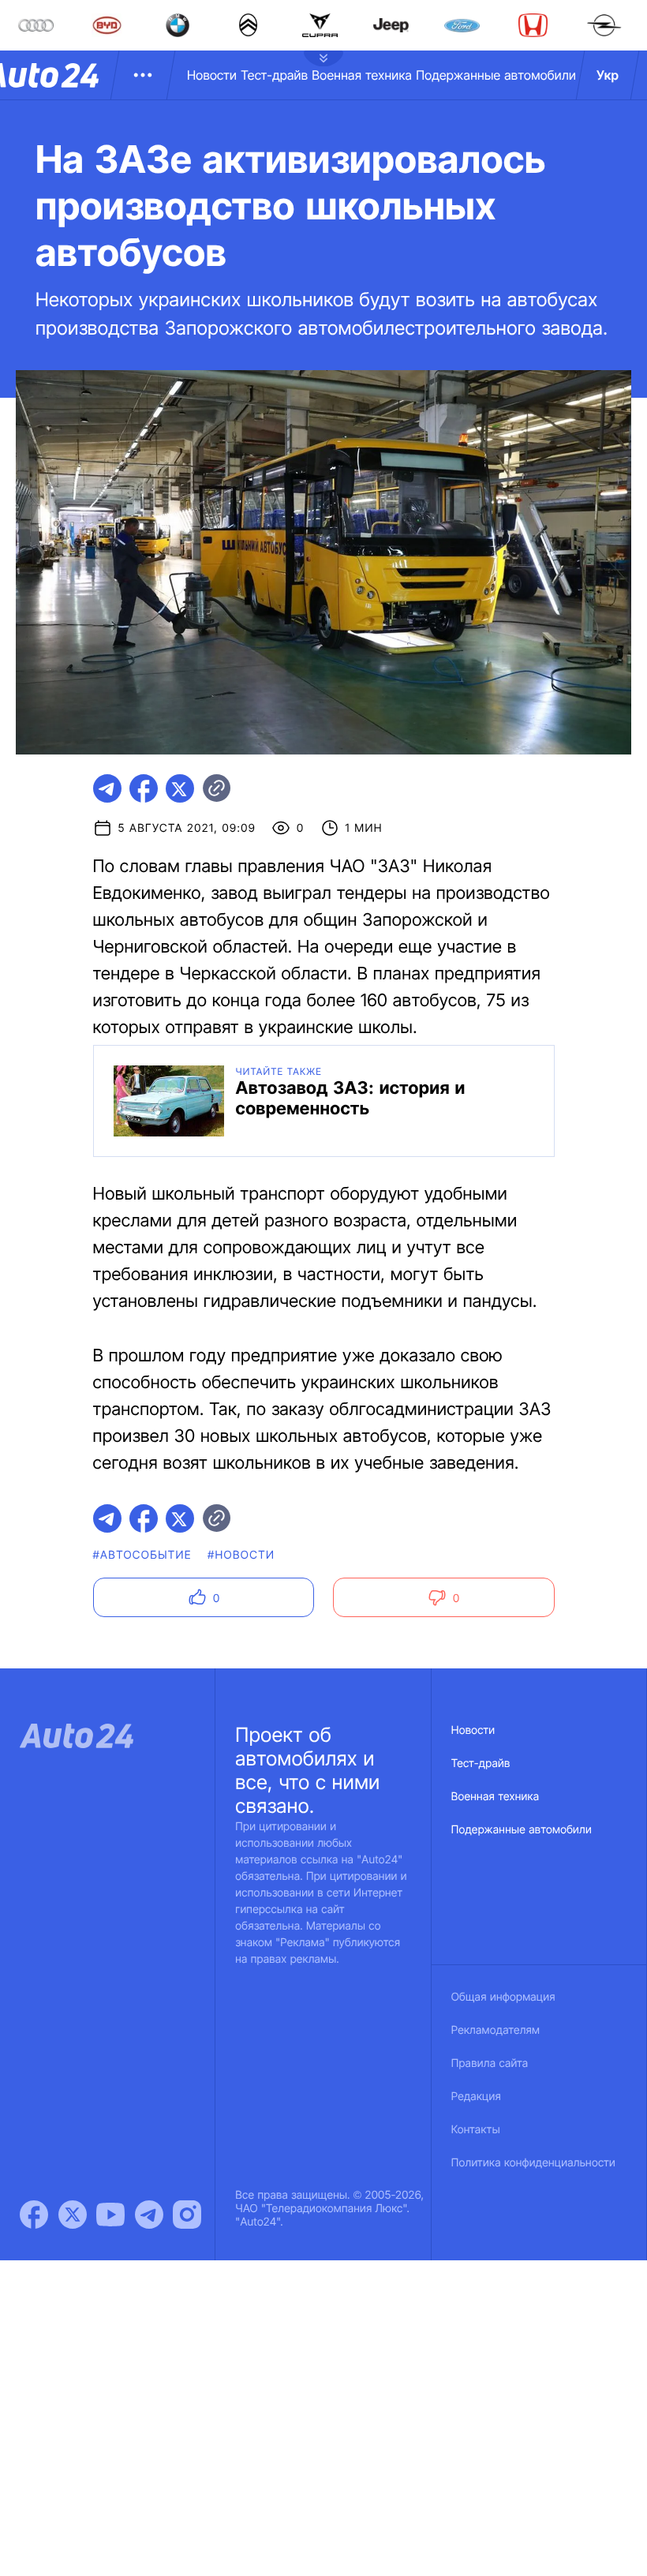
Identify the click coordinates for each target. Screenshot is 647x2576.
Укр (608, 75)
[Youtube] (110, 2215)
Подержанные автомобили (496, 75)
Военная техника (362, 75)
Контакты (476, 2130)
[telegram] (107, 788)
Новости (212, 75)
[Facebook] (34, 2215)
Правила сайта (490, 2063)
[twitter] (180, 788)
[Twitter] (73, 2215)
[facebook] (144, 788)
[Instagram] (187, 2215)
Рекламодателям (496, 2030)
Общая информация (503, 1997)
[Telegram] (149, 2215)
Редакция (476, 2097)
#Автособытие (142, 1555)
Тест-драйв (274, 75)
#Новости (241, 1555)
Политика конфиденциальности (533, 2163)
